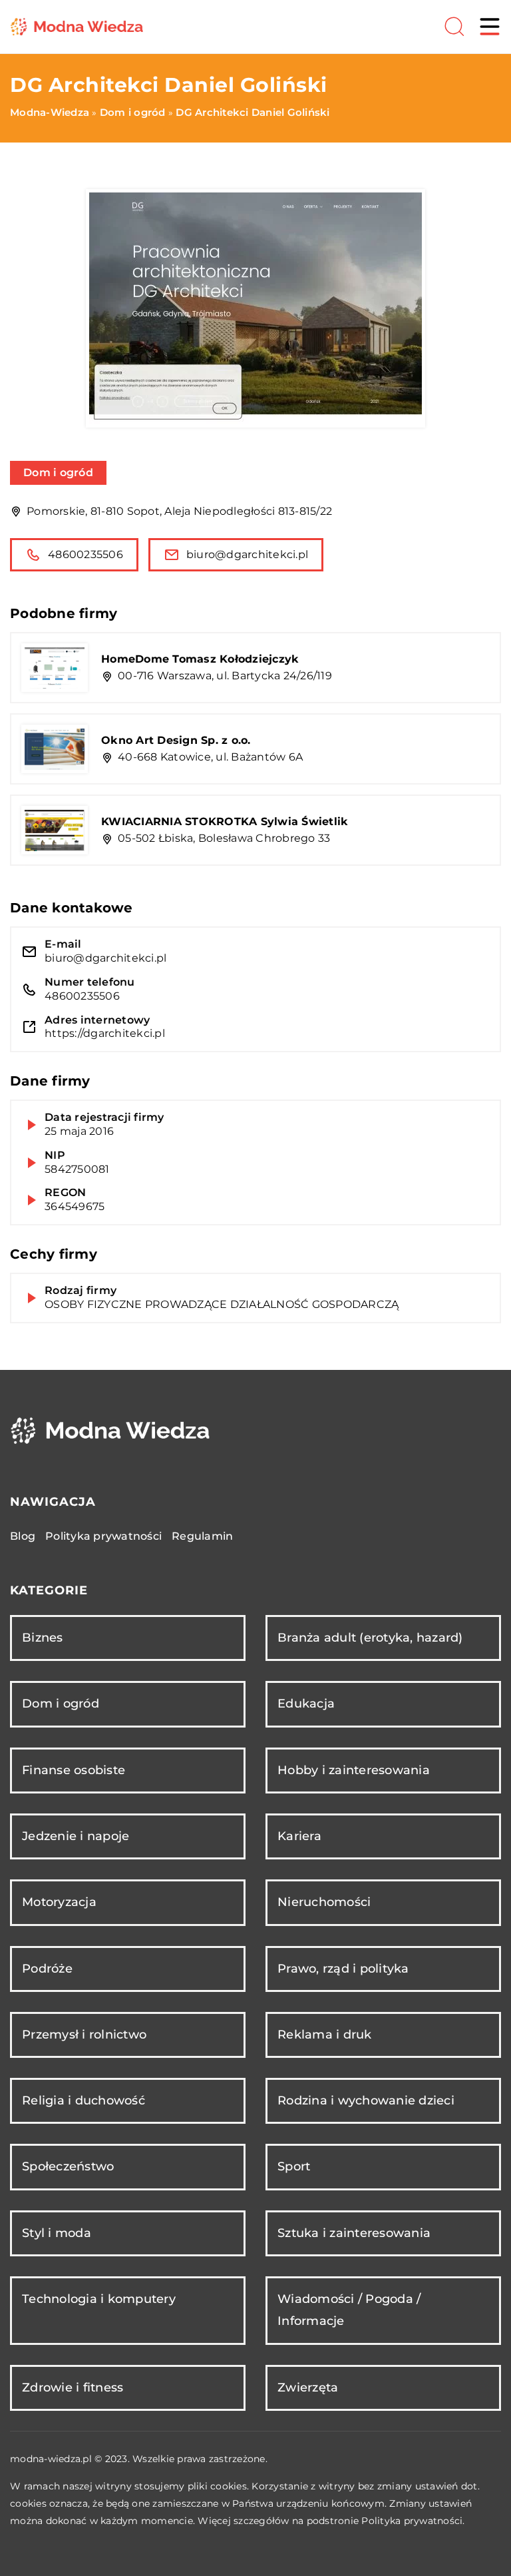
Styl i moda (57, 2233)
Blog (23, 1536)
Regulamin (202, 1536)
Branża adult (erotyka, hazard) (370, 1638)
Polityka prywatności (103, 1536)
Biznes (43, 1638)
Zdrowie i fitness (73, 2388)
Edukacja (306, 1704)
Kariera (299, 1836)
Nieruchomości (324, 1902)
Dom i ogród (58, 473)
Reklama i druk (325, 2035)
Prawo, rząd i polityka (343, 1969)
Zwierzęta (308, 2388)
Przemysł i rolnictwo (84, 2035)
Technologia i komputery (99, 2299)
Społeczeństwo (68, 2166)
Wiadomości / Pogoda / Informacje (349, 2310)
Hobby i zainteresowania (354, 1770)
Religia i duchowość (84, 2100)
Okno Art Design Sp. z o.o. (176, 740)
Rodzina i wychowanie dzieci (366, 2100)
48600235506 (85, 554)
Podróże (47, 1969)
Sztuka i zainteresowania (354, 2233)
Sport (294, 2166)
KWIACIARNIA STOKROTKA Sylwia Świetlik (225, 821)
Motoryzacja (59, 1902)
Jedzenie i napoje (76, 1836)
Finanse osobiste (74, 1770)
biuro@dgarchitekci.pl (247, 554)
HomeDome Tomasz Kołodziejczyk (200, 659)
